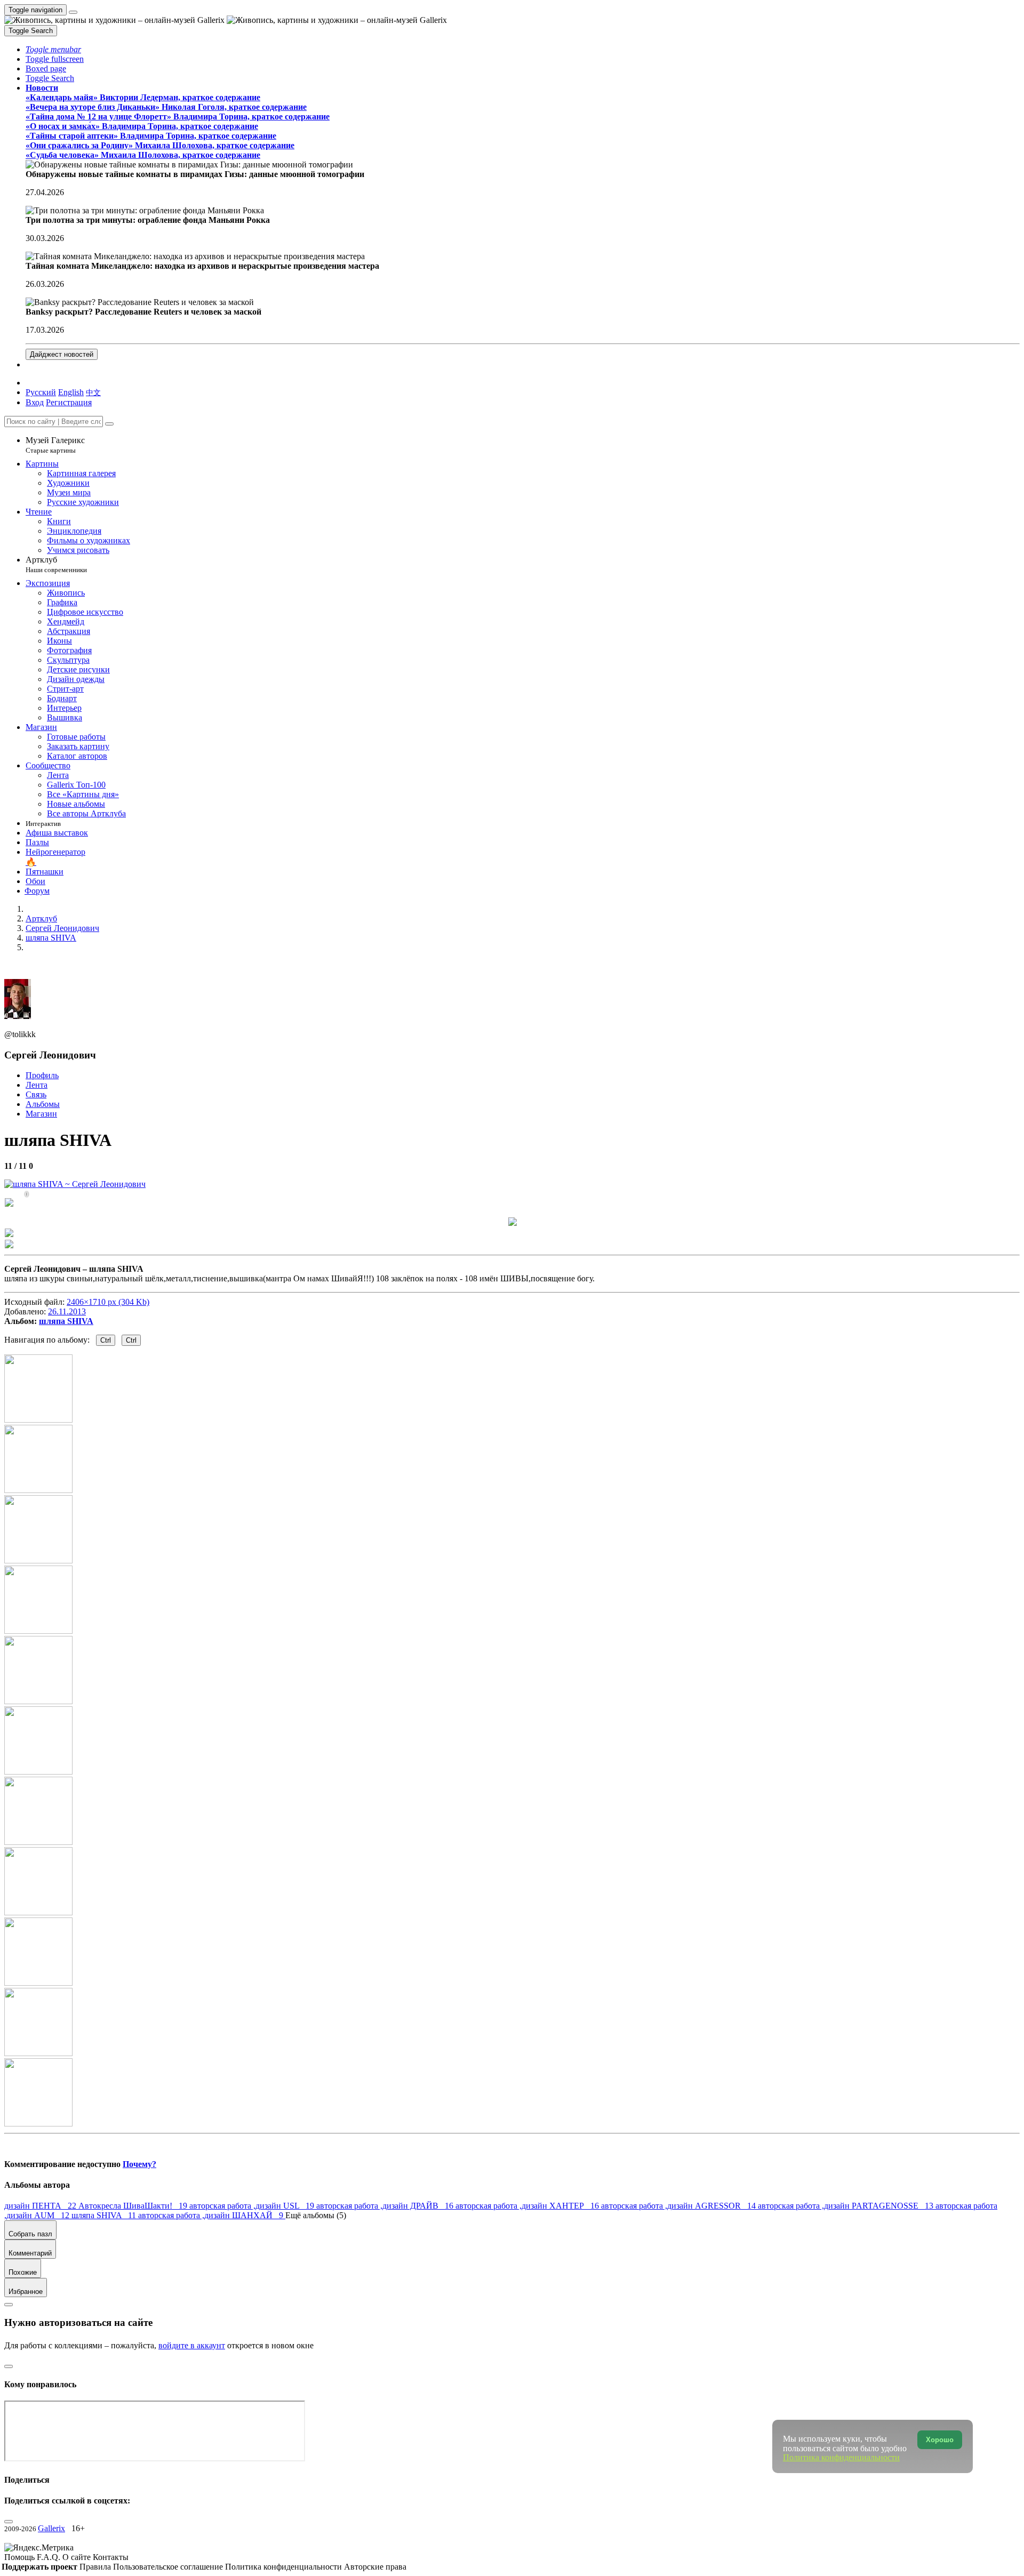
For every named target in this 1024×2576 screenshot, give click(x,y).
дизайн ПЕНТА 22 (41, 2206)
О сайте (78, 2557)
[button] (53, 49)
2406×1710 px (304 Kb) (108, 1302)
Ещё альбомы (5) (316, 2215)
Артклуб (56, 564)
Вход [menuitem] (35, 402)
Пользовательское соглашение (169, 2567)
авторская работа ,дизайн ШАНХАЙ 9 (212, 2215)
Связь (36, 1094)
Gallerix (51, 2528)
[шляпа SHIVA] (75, 1184)
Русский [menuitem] (41, 392)
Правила (96, 2567)
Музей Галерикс (55, 445)
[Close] (109, 424)
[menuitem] (93, 392)
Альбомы (43, 1104)
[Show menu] (73, 12)
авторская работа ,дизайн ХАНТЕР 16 (528, 2206)
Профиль (42, 1075)
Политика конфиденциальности (285, 2567)
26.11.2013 (67, 1311)
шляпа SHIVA (66, 1321)
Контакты (111, 2557)
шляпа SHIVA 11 (105, 2215)
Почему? (139, 2164)
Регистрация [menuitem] (69, 402)
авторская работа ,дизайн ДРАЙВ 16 (386, 2206)
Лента (37, 1085)
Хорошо (940, 2440)
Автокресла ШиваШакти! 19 (134, 2206)
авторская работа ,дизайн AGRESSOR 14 (679, 2206)
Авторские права (375, 2567)
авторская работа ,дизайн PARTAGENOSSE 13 (847, 2206)
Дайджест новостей (62, 354)
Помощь (21, 2557)
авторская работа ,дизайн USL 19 (253, 2206)
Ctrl (106, 1340)
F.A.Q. (50, 2557)
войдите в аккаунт (192, 2345)
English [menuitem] (71, 392)
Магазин (41, 1114)
